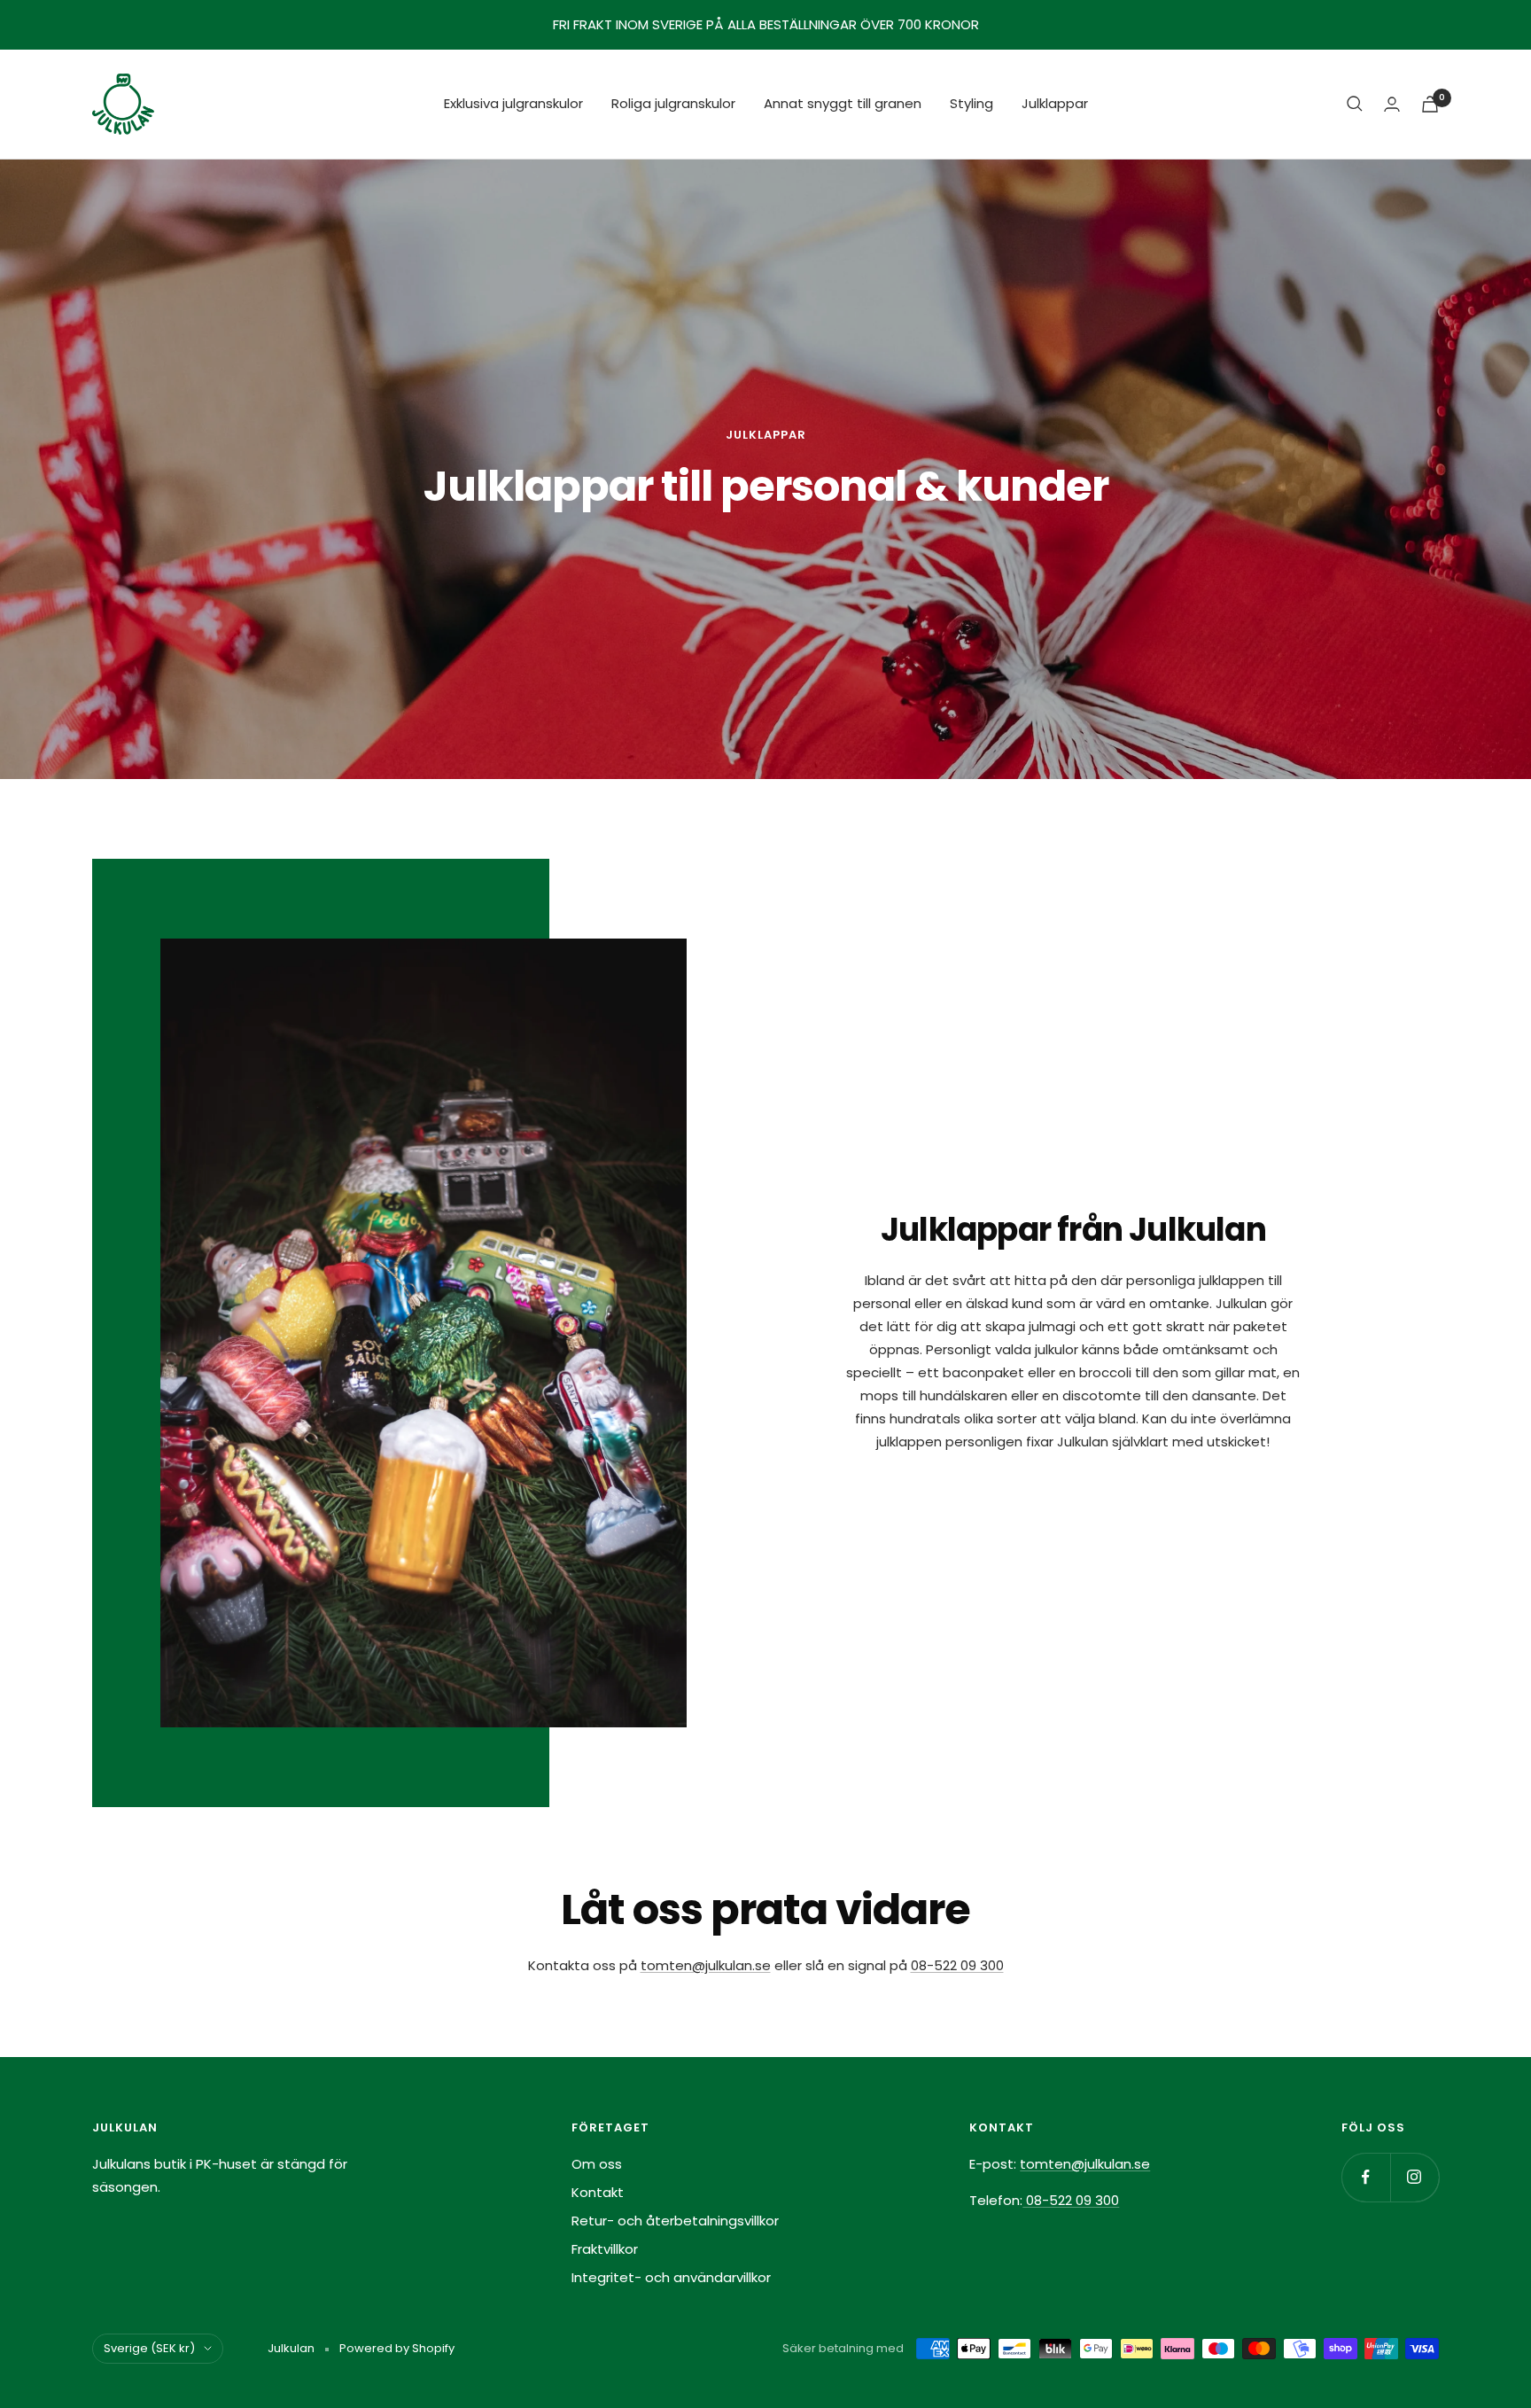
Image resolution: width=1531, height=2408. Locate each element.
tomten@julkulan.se (706, 1965)
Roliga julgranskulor (673, 103)
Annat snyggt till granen (843, 103)
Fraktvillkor (605, 2249)
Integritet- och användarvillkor (671, 2277)
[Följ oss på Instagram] (1414, 2177)
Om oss (597, 2164)
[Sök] (1355, 104)
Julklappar (1055, 103)
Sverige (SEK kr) (149, 2348)
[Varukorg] (1430, 104)
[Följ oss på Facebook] (1366, 2177)
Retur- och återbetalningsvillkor (675, 2221)
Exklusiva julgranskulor (513, 103)
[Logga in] (1392, 104)
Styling (971, 103)
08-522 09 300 (957, 1965)
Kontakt (598, 2192)
